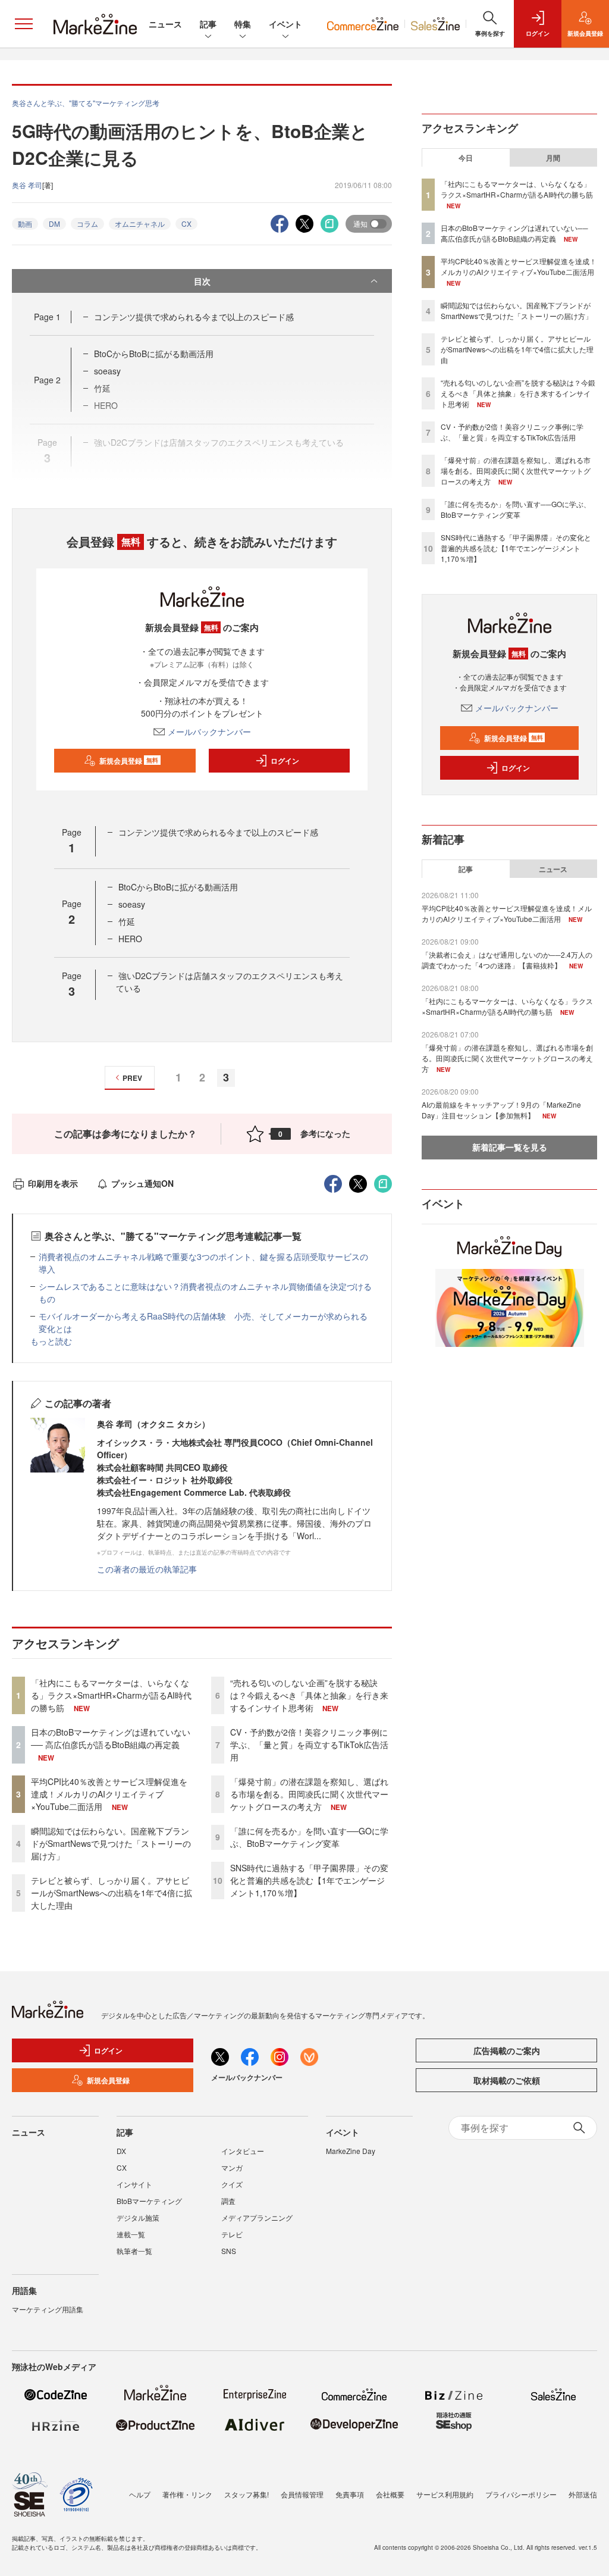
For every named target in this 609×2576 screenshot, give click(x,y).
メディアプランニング (257, 2217)
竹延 (127, 921)
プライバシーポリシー (521, 2494)
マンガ (232, 2167)
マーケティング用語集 (48, 2309)
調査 (228, 2201)
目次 (202, 281)
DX (121, 2151)
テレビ (232, 2234)
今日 (466, 158)
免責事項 (350, 2494)
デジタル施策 (138, 2217)
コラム (87, 223)
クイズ (232, 2184)
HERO (130, 939)
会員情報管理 (302, 2494)
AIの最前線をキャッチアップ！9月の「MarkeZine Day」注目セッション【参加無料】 (501, 1110)
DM (54, 223)
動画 (25, 223)
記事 (208, 24)
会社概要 (390, 2494)
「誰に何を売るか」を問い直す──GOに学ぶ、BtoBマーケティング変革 (309, 1837)
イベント (285, 24)
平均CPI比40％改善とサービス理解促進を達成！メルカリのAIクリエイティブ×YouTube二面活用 (109, 1794)
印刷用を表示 (53, 1183)
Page (47, 317)
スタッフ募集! (247, 2494)
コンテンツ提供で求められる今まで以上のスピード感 (194, 317)
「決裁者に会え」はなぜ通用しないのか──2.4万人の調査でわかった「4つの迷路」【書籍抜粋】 (507, 960)
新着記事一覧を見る (510, 1147)
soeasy (107, 371)
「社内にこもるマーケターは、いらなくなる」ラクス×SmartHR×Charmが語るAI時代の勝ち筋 (111, 1695)
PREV (132, 1078)
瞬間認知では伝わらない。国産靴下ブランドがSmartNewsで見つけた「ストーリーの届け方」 (111, 1843)
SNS (229, 2251)
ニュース (165, 24)
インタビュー (243, 2151)
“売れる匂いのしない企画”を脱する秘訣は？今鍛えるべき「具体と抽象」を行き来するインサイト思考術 (309, 1695)
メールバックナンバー (209, 731)
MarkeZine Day (351, 2151)
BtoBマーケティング (149, 2201)
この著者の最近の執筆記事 (147, 1569)
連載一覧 (131, 2234)
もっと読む (51, 1341)
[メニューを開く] (24, 24)
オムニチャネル (140, 223)
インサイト (134, 2184)
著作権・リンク (187, 2494)
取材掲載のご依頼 (507, 2080)
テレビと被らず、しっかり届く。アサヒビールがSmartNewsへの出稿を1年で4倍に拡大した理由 (112, 1893)
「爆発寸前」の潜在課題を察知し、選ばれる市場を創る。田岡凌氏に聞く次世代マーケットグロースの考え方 (309, 1794)
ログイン (285, 761)
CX (186, 223)
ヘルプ (140, 2494)
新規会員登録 (129, 761)
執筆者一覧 (134, 2251)
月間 (553, 158)
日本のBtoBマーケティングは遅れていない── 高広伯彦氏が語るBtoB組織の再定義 (111, 1738)
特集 (243, 24)
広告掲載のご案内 (507, 2050)
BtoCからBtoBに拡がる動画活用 (154, 354)
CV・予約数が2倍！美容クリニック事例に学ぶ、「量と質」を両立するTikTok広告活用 (309, 1745)
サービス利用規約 (445, 2494)
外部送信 (583, 2494)
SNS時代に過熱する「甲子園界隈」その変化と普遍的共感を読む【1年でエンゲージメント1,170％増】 (309, 1880)
